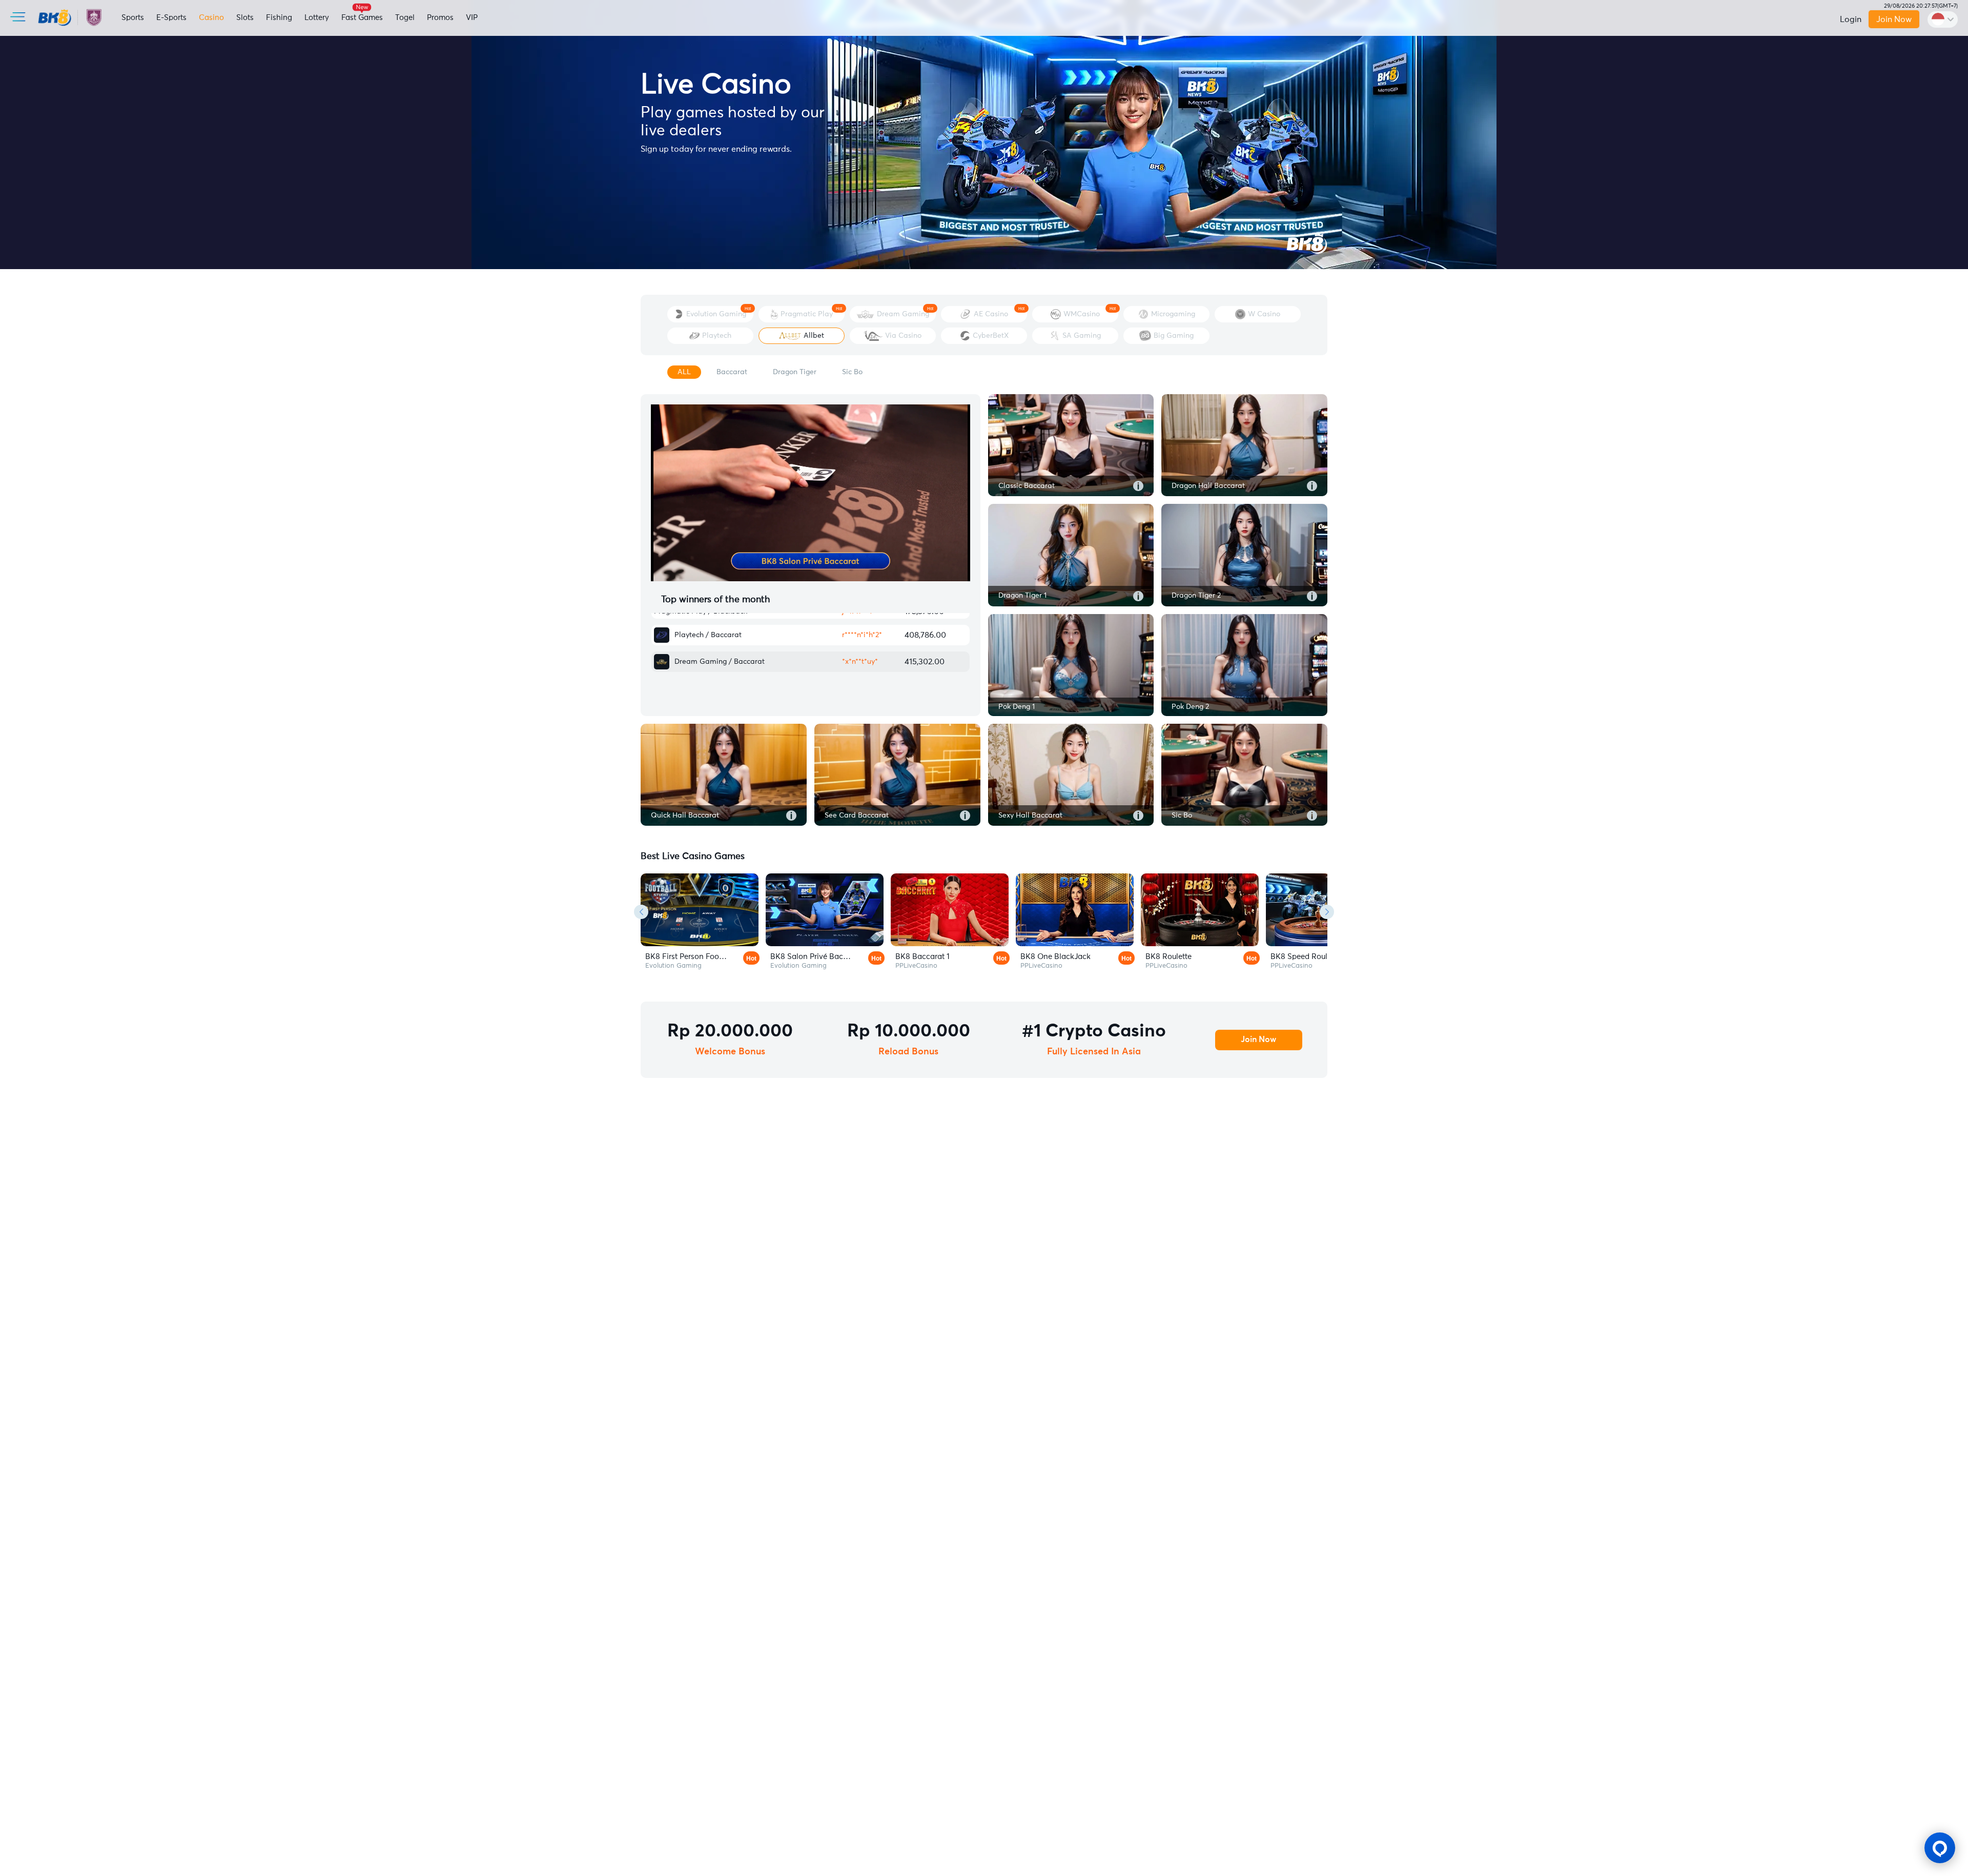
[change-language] (1943, 19)
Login (1851, 19)
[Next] (1327, 912)
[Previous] (641, 912)
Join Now (1894, 19)
